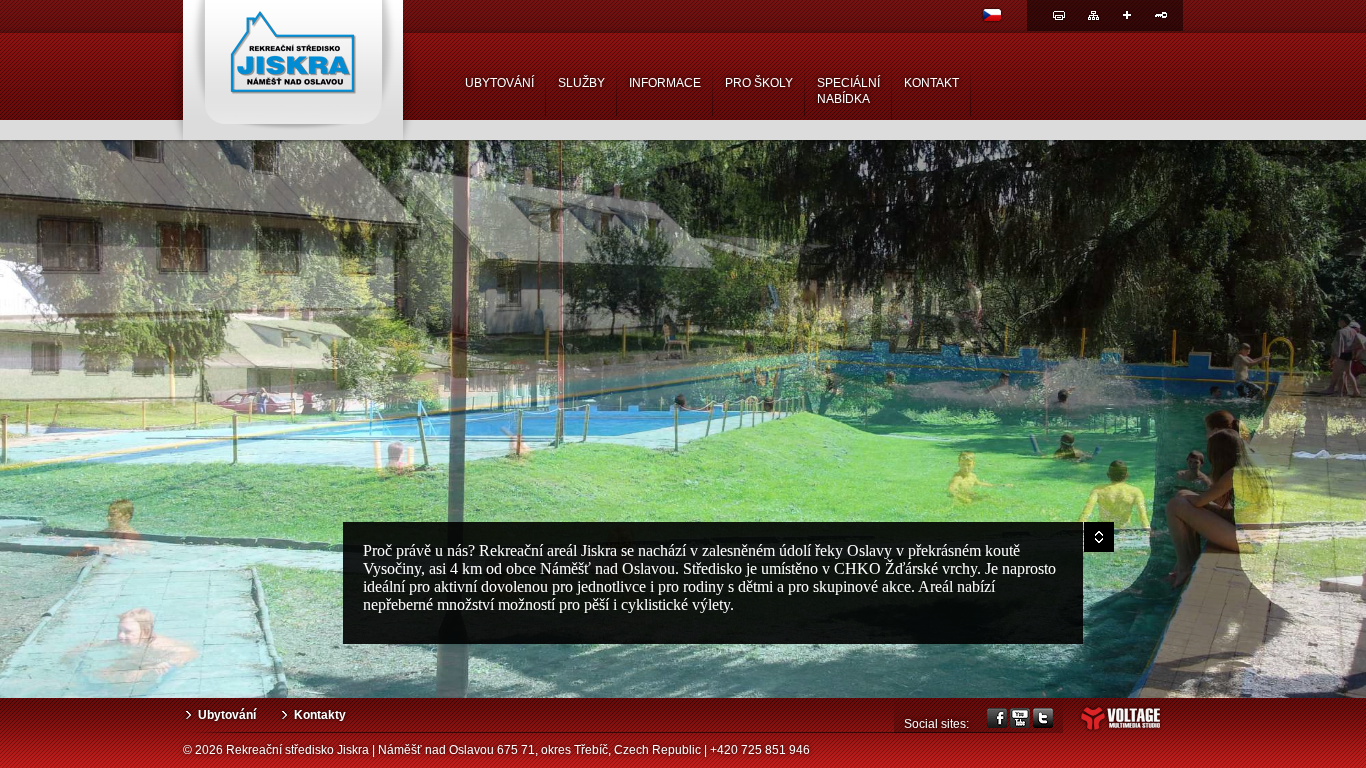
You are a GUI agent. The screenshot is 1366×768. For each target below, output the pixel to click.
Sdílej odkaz (1127, 15)
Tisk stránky (1059, 15)
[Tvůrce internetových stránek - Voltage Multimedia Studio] (1120, 729)
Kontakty (320, 715)
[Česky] (992, 18)
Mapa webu (1093, 15)
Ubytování (227, 715)
